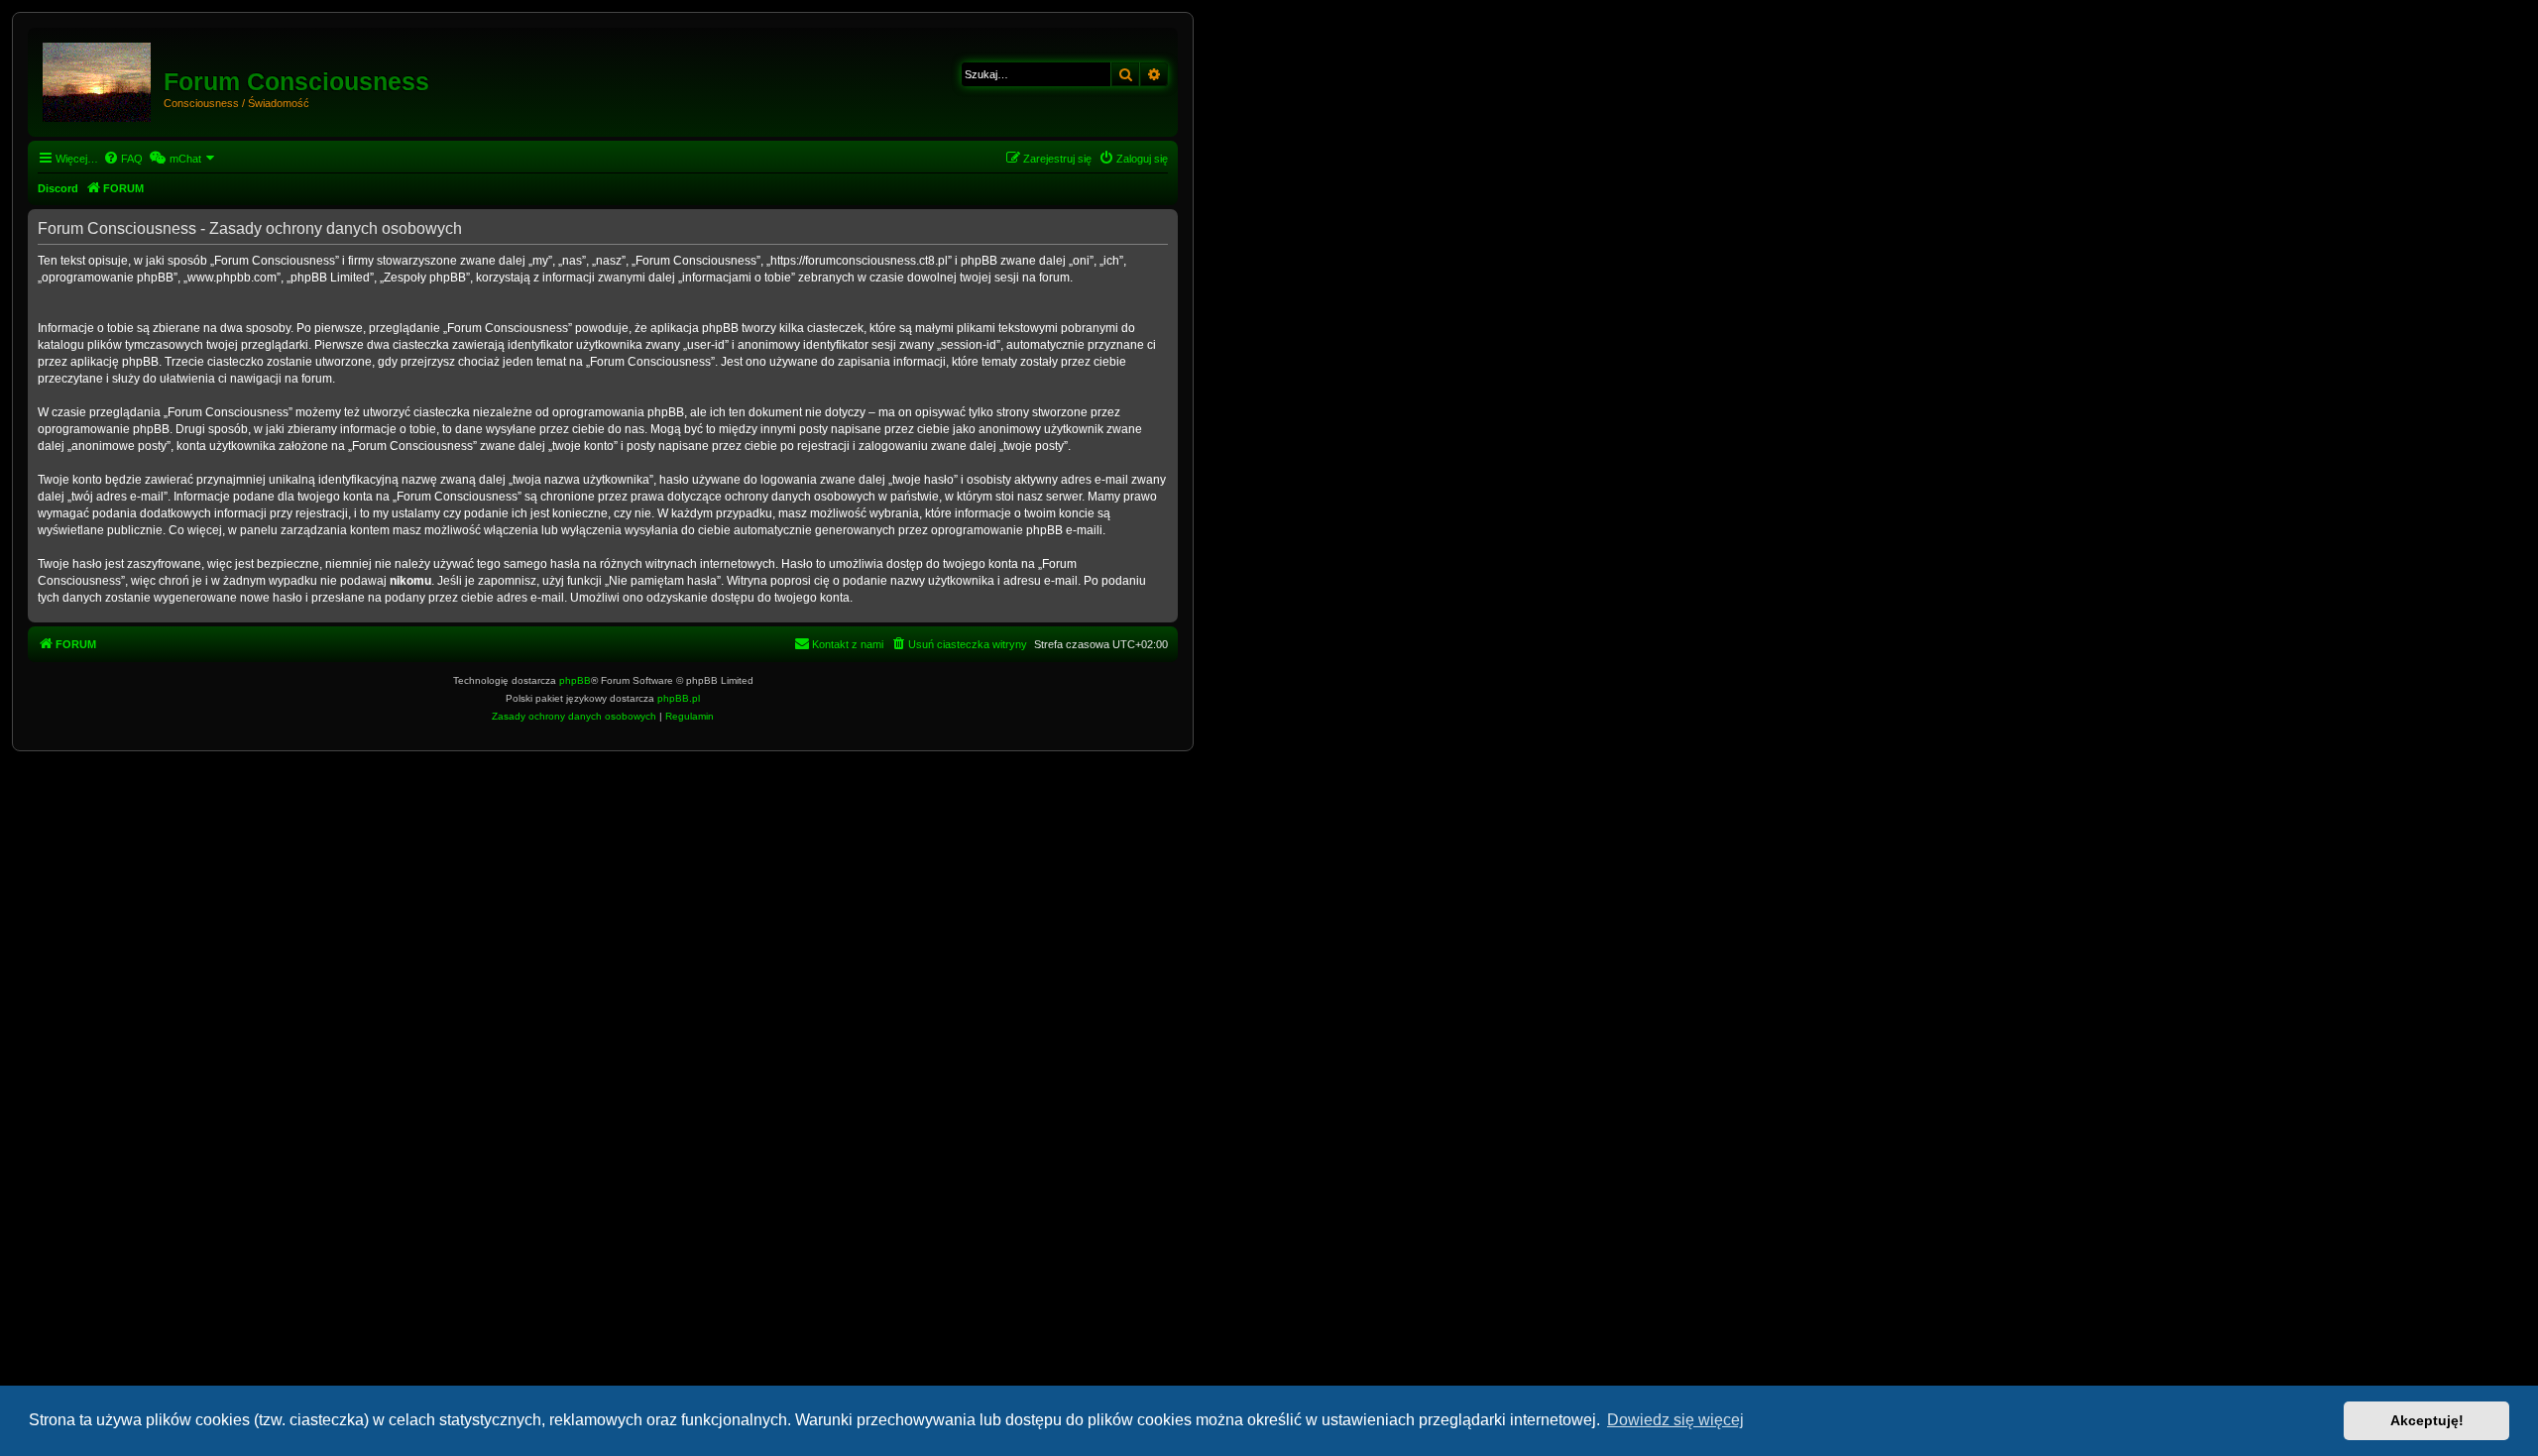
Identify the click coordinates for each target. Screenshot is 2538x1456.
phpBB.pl (679, 698)
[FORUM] (98, 78)
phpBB (575, 680)
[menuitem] (123, 159)
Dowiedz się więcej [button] (1675, 1420)
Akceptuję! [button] (2427, 1420)
